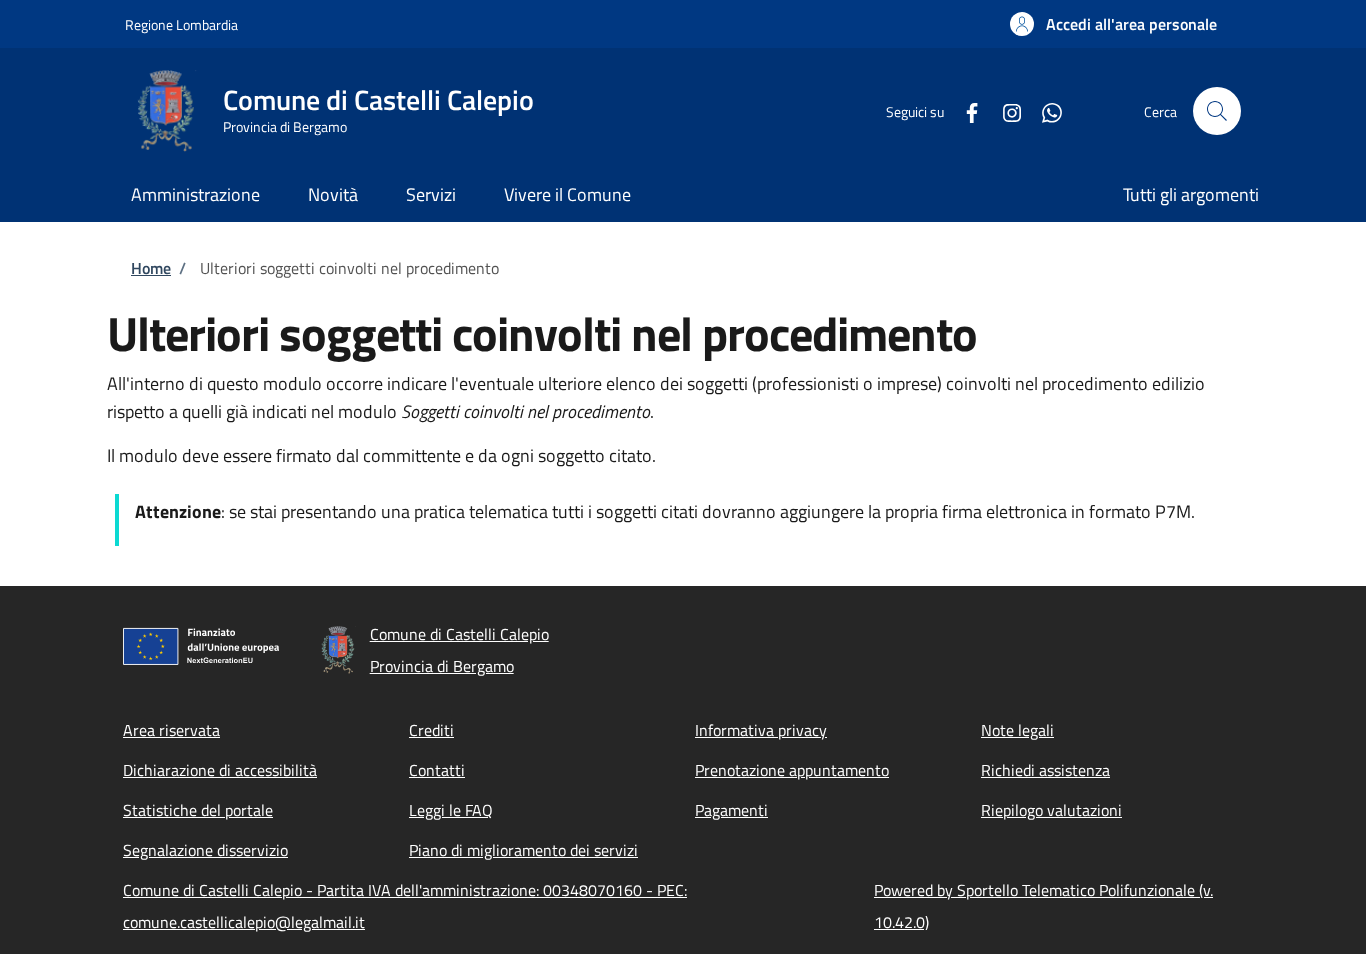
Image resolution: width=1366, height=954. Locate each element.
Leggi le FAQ (451, 810)
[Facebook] (964, 110)
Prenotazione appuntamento (792, 770)
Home (151, 268)
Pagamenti (731, 810)
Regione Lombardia (181, 24)
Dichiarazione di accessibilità (220, 770)
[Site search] (1217, 111)
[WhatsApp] (1044, 110)
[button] (1113, 24)
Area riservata (171, 730)
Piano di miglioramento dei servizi (523, 850)
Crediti (431, 730)
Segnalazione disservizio (205, 850)
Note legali (1017, 730)
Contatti (437, 770)
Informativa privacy (761, 730)
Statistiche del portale (198, 810)
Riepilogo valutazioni (1051, 810)
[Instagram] (1004, 110)
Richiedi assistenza (1045, 770)
